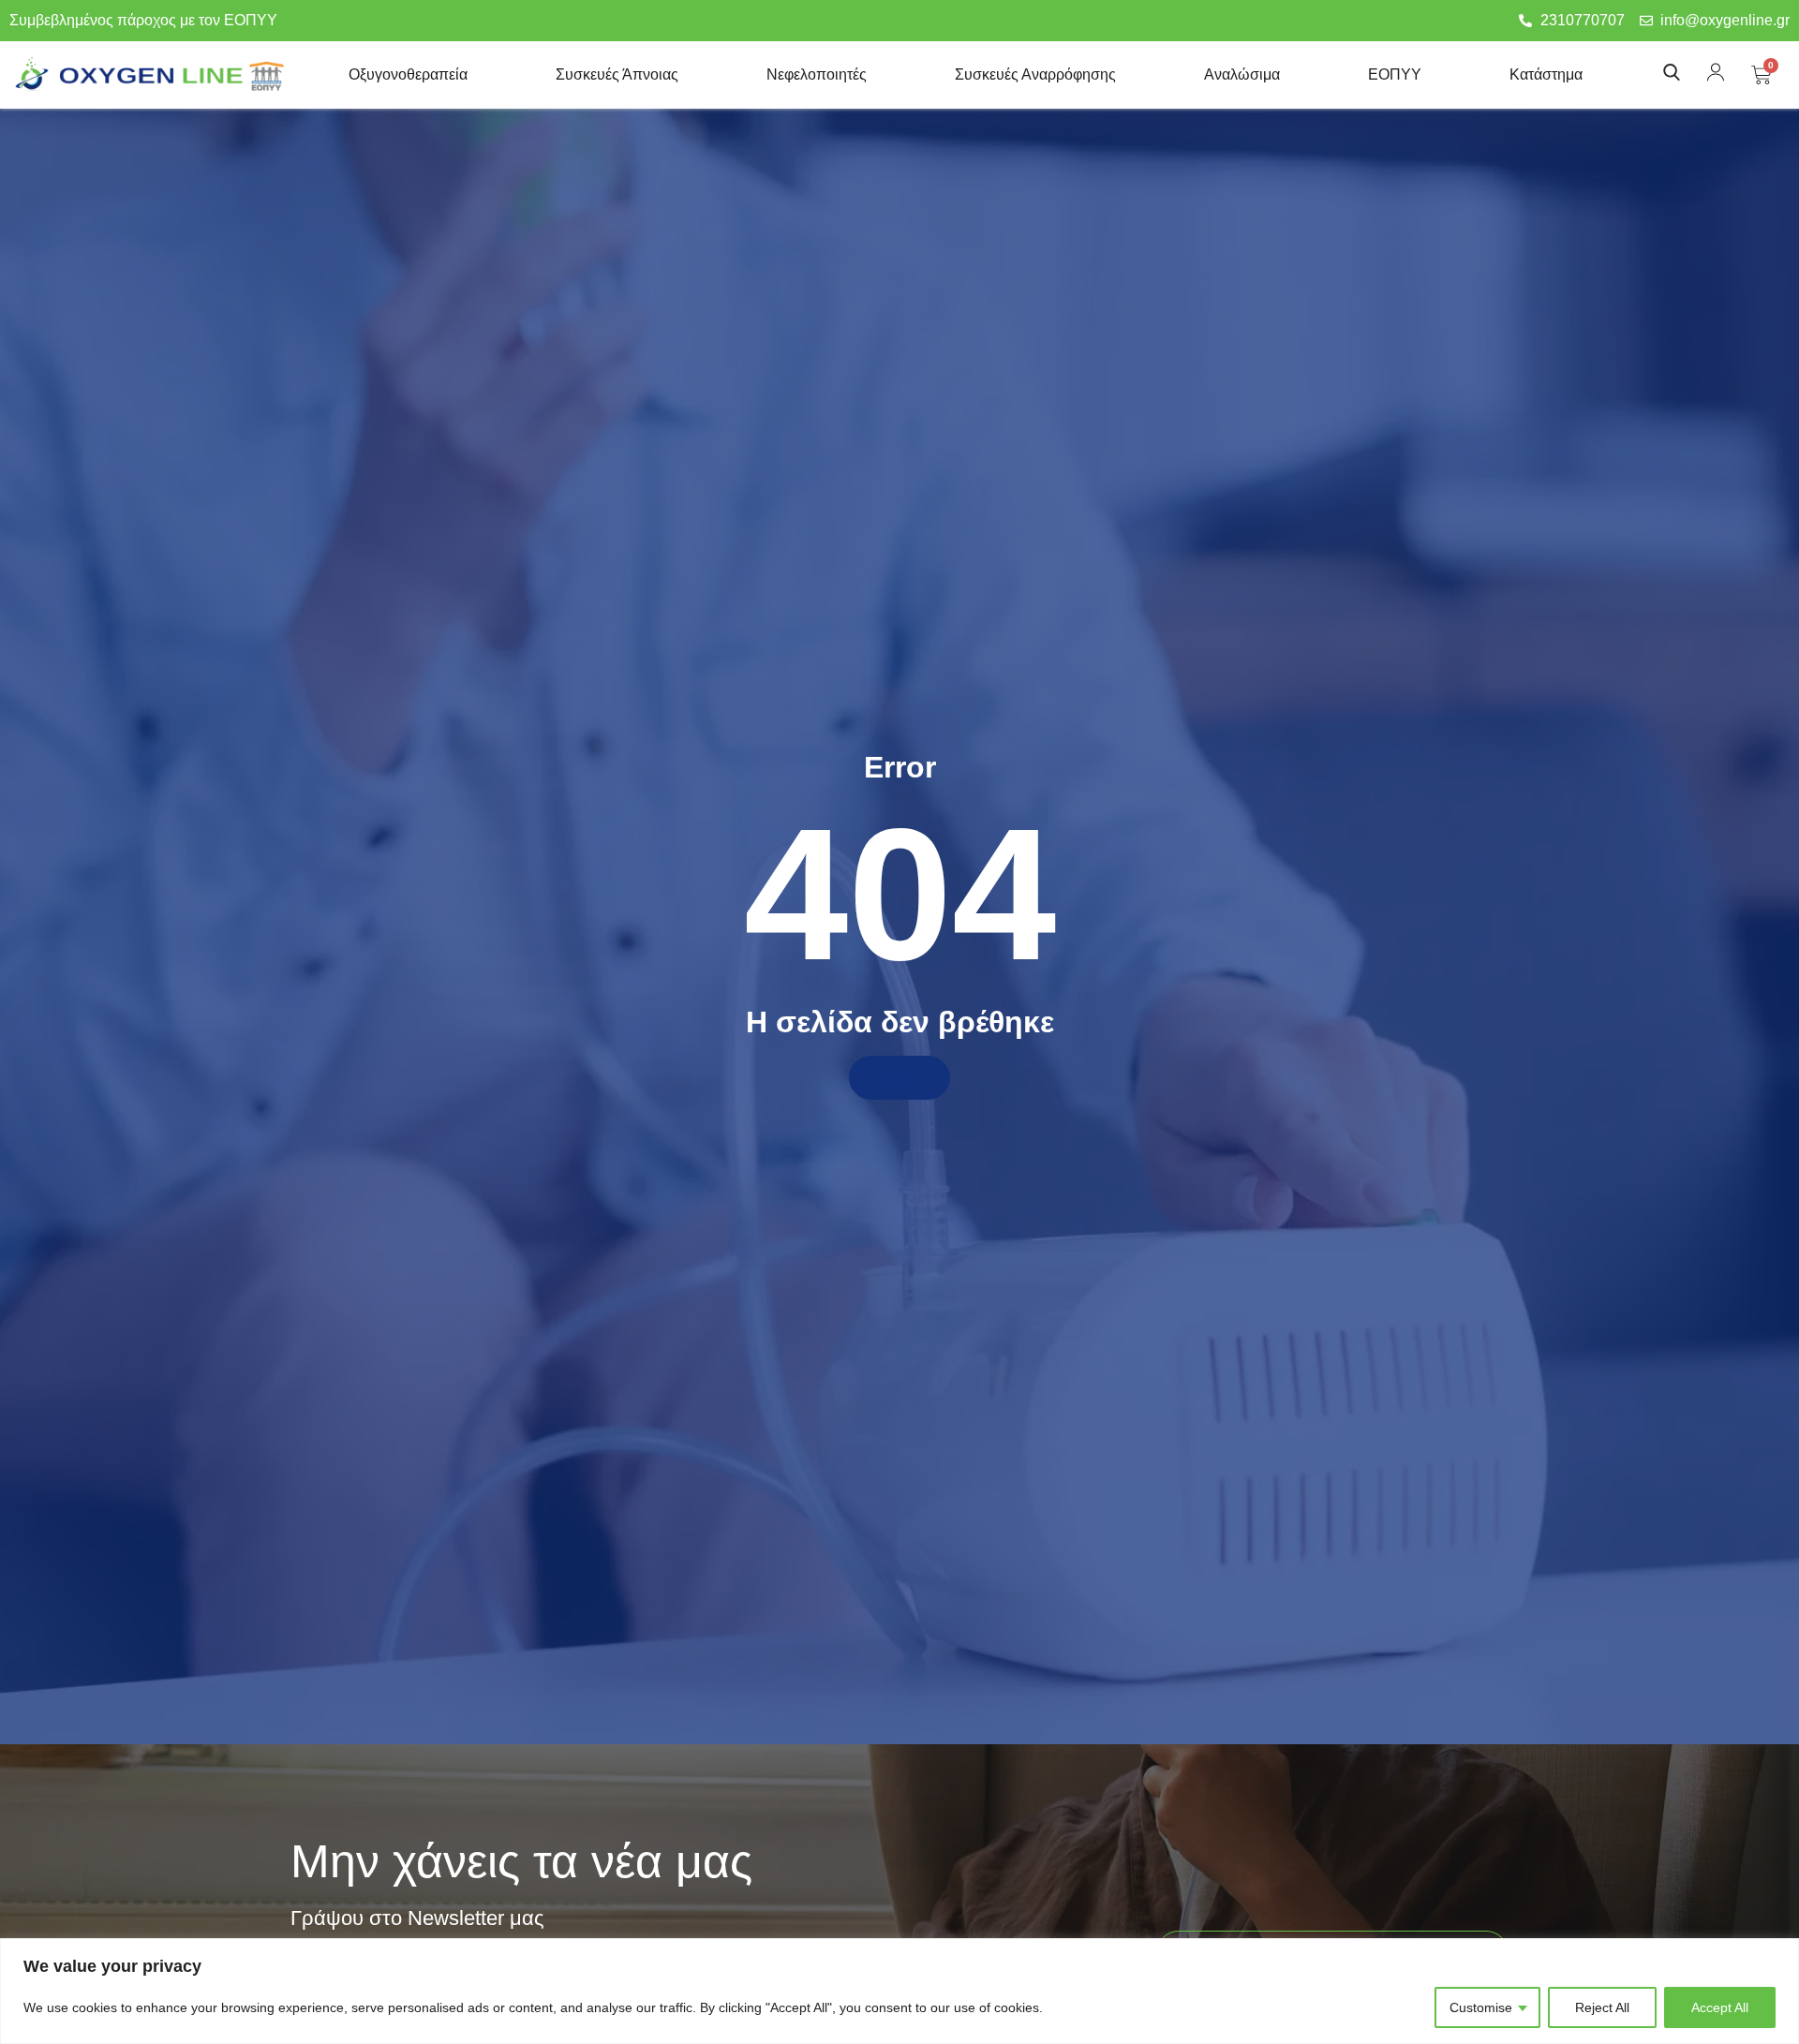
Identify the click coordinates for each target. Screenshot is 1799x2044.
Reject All (1602, 2007)
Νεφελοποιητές (817, 74)
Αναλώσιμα (1242, 74)
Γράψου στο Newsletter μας (417, 1919)
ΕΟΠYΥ (1395, 74)
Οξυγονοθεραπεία (408, 74)
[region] (899, 1991)
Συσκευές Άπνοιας (617, 74)
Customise (1481, 2007)
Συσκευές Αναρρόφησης (1035, 74)
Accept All (1720, 2007)
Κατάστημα (1546, 74)
